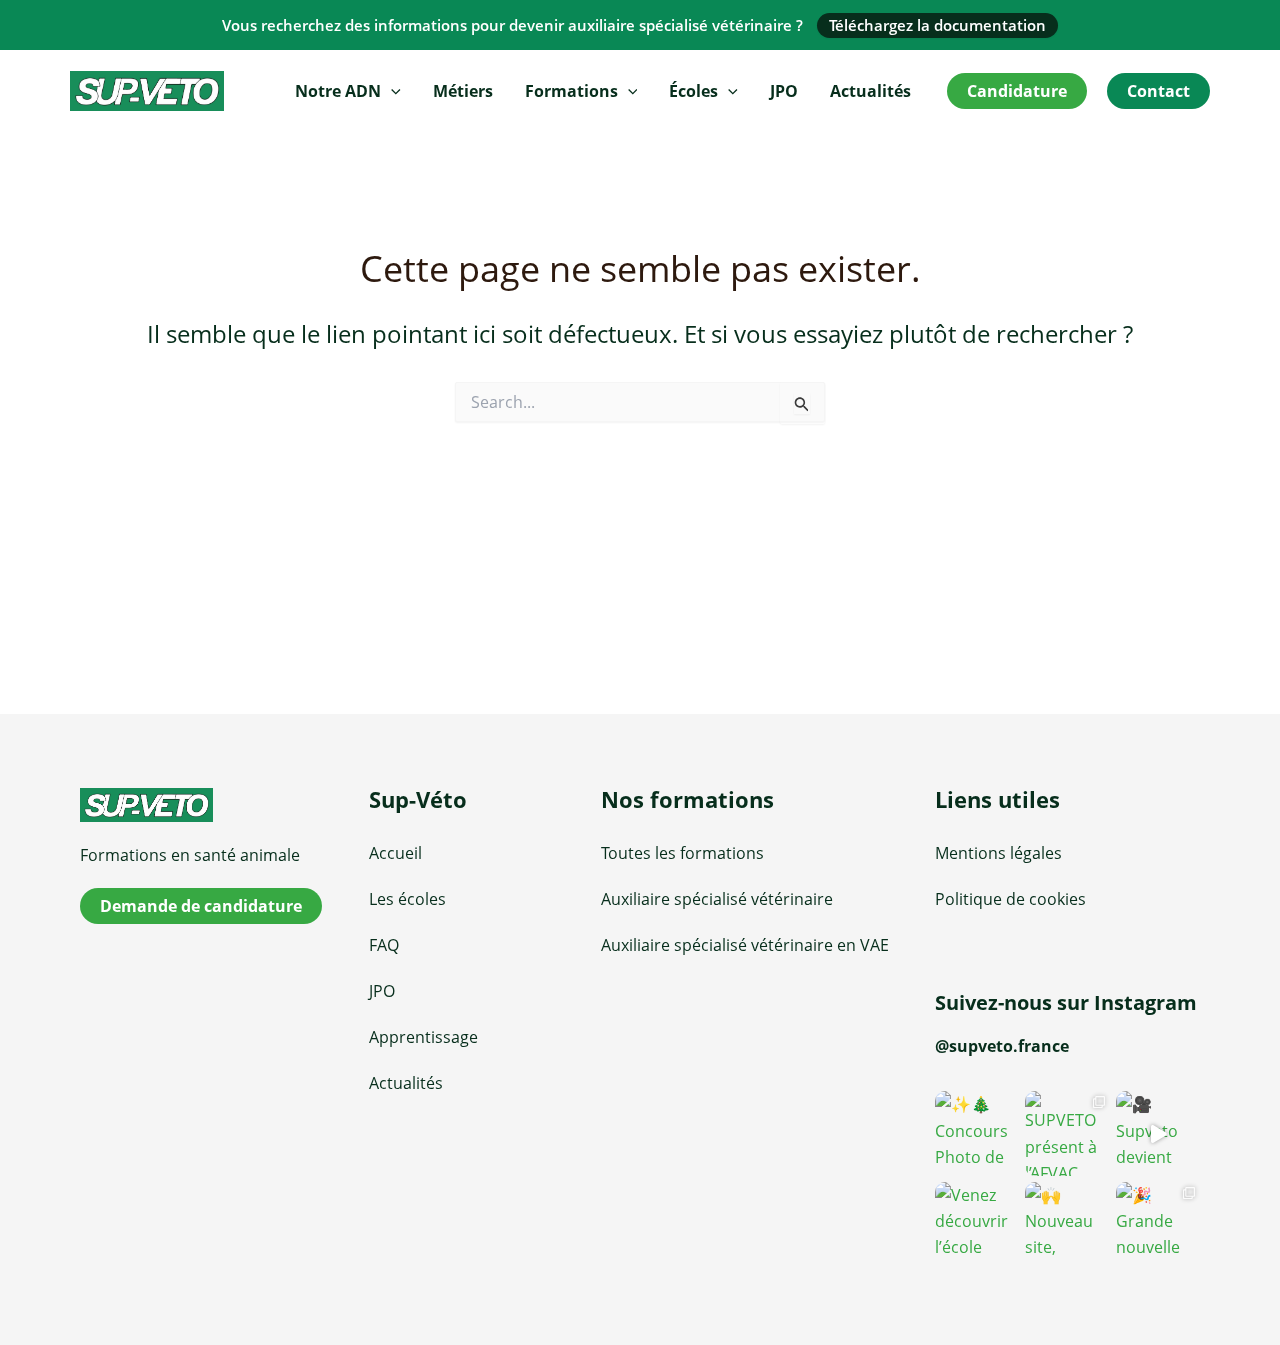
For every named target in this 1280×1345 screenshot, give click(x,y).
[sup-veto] (212, 805)
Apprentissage (423, 1037)
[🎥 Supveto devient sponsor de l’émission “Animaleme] (1158, 1133)
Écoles (693, 91)
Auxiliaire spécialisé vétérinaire (717, 899)
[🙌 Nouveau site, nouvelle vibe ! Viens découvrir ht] (1067, 1224)
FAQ (384, 945)
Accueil (395, 853)
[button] (391, 91)
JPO (784, 91)
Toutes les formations (682, 853)
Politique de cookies (1010, 899)
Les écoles (407, 899)
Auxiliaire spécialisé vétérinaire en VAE (745, 945)
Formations (571, 91)
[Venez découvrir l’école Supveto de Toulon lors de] (977, 1224)
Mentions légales (998, 853)
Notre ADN (338, 91)
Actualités (870, 91)
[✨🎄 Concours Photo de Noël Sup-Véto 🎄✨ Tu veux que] (977, 1133)
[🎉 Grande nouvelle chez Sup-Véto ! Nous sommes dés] (1158, 1224)
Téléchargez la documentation (937, 25)
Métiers (463, 91)
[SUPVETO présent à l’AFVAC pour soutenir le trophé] (1067, 1133)
